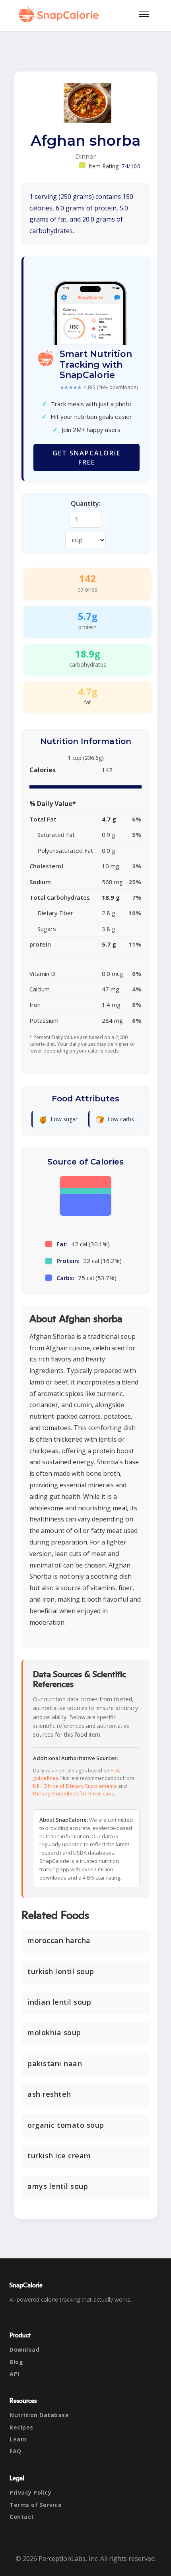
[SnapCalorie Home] (60, 14)
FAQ (16, 2451)
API (15, 2374)
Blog (16, 2362)
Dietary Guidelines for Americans (73, 1794)
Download (24, 2349)
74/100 (131, 166)
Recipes (21, 2427)
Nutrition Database (39, 2415)
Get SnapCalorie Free (86, 457)
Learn (18, 2439)
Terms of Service (36, 2505)
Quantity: (86, 503)
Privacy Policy (30, 2492)
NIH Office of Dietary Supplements (75, 1786)
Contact (22, 2517)
